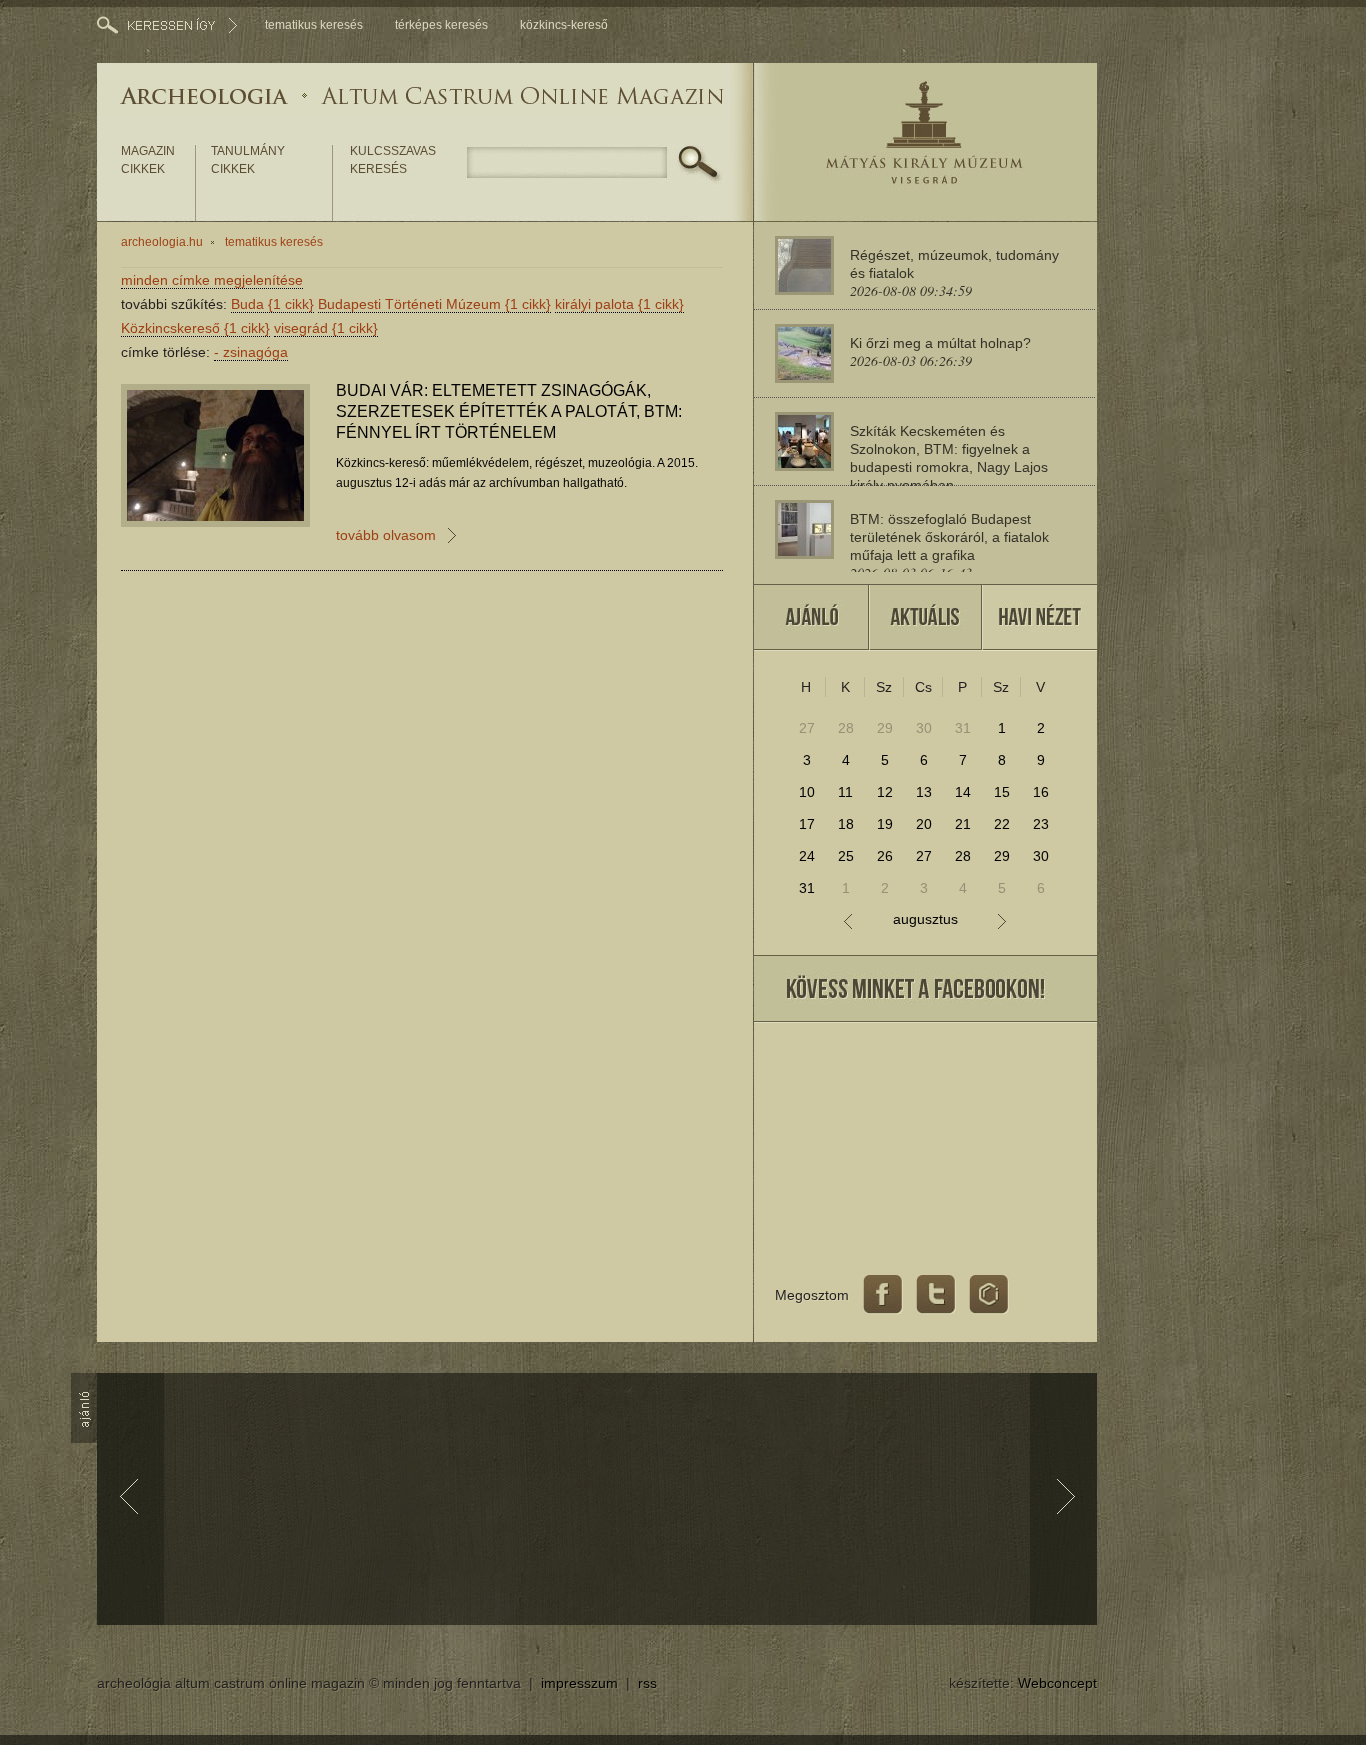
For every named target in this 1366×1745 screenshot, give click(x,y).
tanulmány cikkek (248, 160)
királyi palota (619, 304)
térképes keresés (441, 25)
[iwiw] (989, 1295)
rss (647, 1683)
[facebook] (883, 1295)
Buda (272, 304)
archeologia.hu (162, 242)
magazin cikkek (148, 160)
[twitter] (936, 1295)
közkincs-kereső (564, 25)
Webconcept (1057, 1683)
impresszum (579, 1683)
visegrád (326, 328)
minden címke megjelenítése (212, 280)
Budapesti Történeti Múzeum (434, 304)
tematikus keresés (314, 25)
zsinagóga (251, 352)
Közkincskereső (195, 328)
